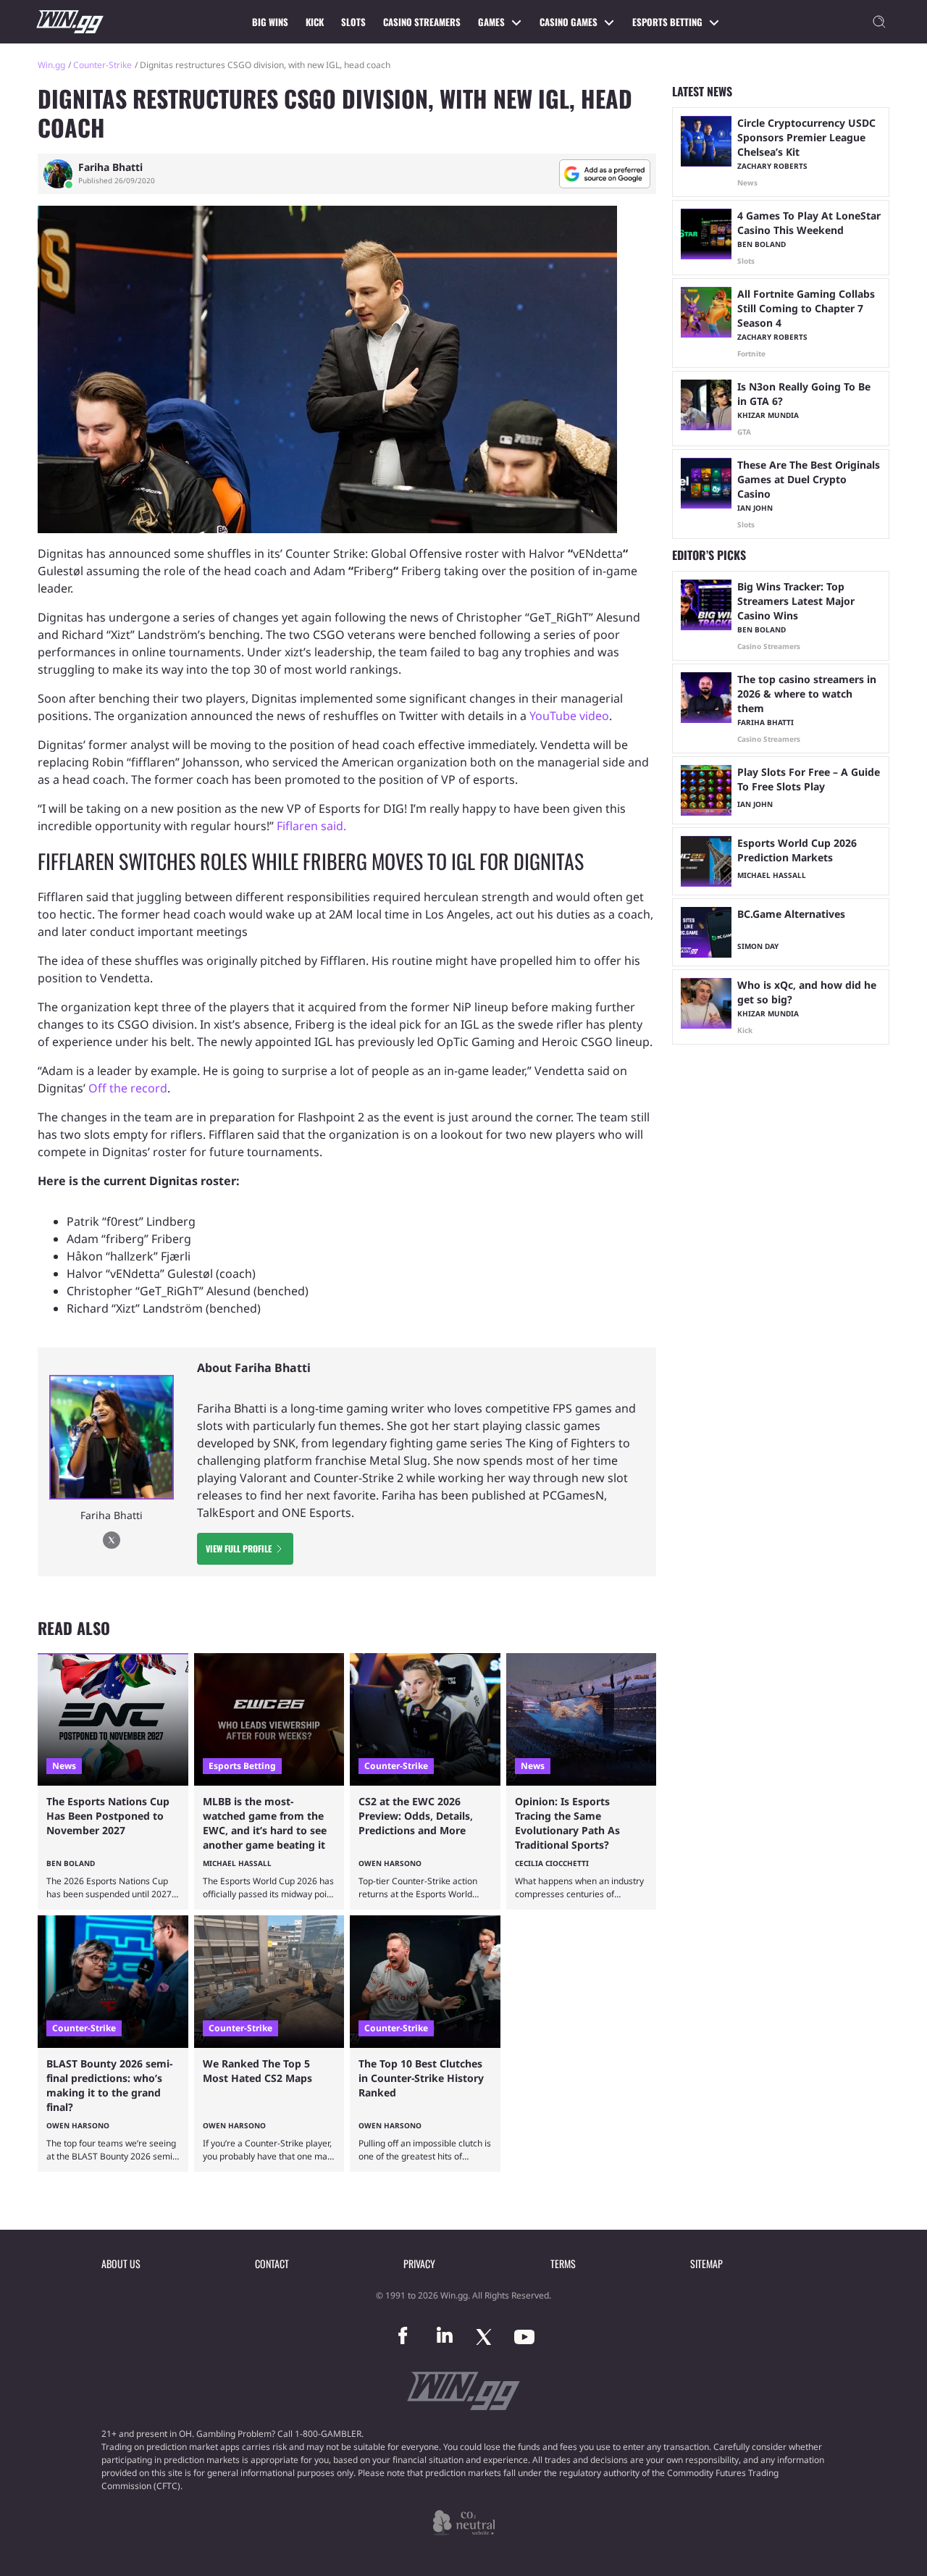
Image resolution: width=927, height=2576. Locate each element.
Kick (315, 22)
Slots (353, 22)
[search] (879, 22)
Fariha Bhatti (110, 167)
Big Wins (270, 22)
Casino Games (569, 22)
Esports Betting (667, 22)
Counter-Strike (102, 65)
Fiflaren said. (311, 826)
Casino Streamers (422, 22)
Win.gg (51, 65)
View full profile (239, 1548)
